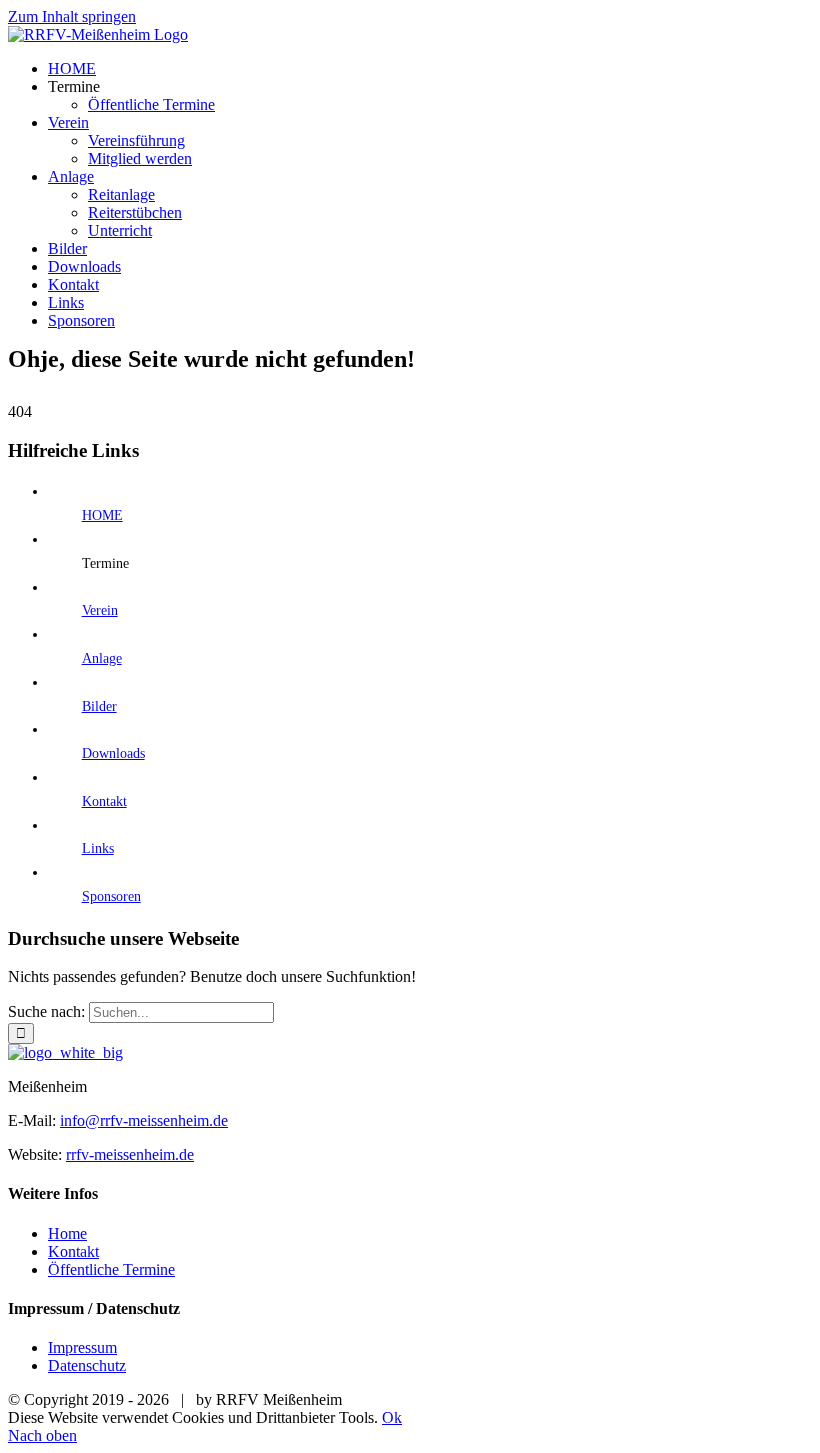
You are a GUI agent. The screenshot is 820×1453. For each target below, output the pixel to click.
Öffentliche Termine (111, 1269)
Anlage (102, 658)
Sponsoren (111, 896)
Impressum (82, 1347)
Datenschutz (87, 1365)
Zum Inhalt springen (72, 16)
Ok (392, 1417)
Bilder (99, 706)
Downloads (113, 753)
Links (98, 848)
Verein (100, 610)
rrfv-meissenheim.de (130, 1154)
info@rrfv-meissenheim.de (144, 1120)
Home (67, 1233)
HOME (102, 515)
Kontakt (104, 801)
